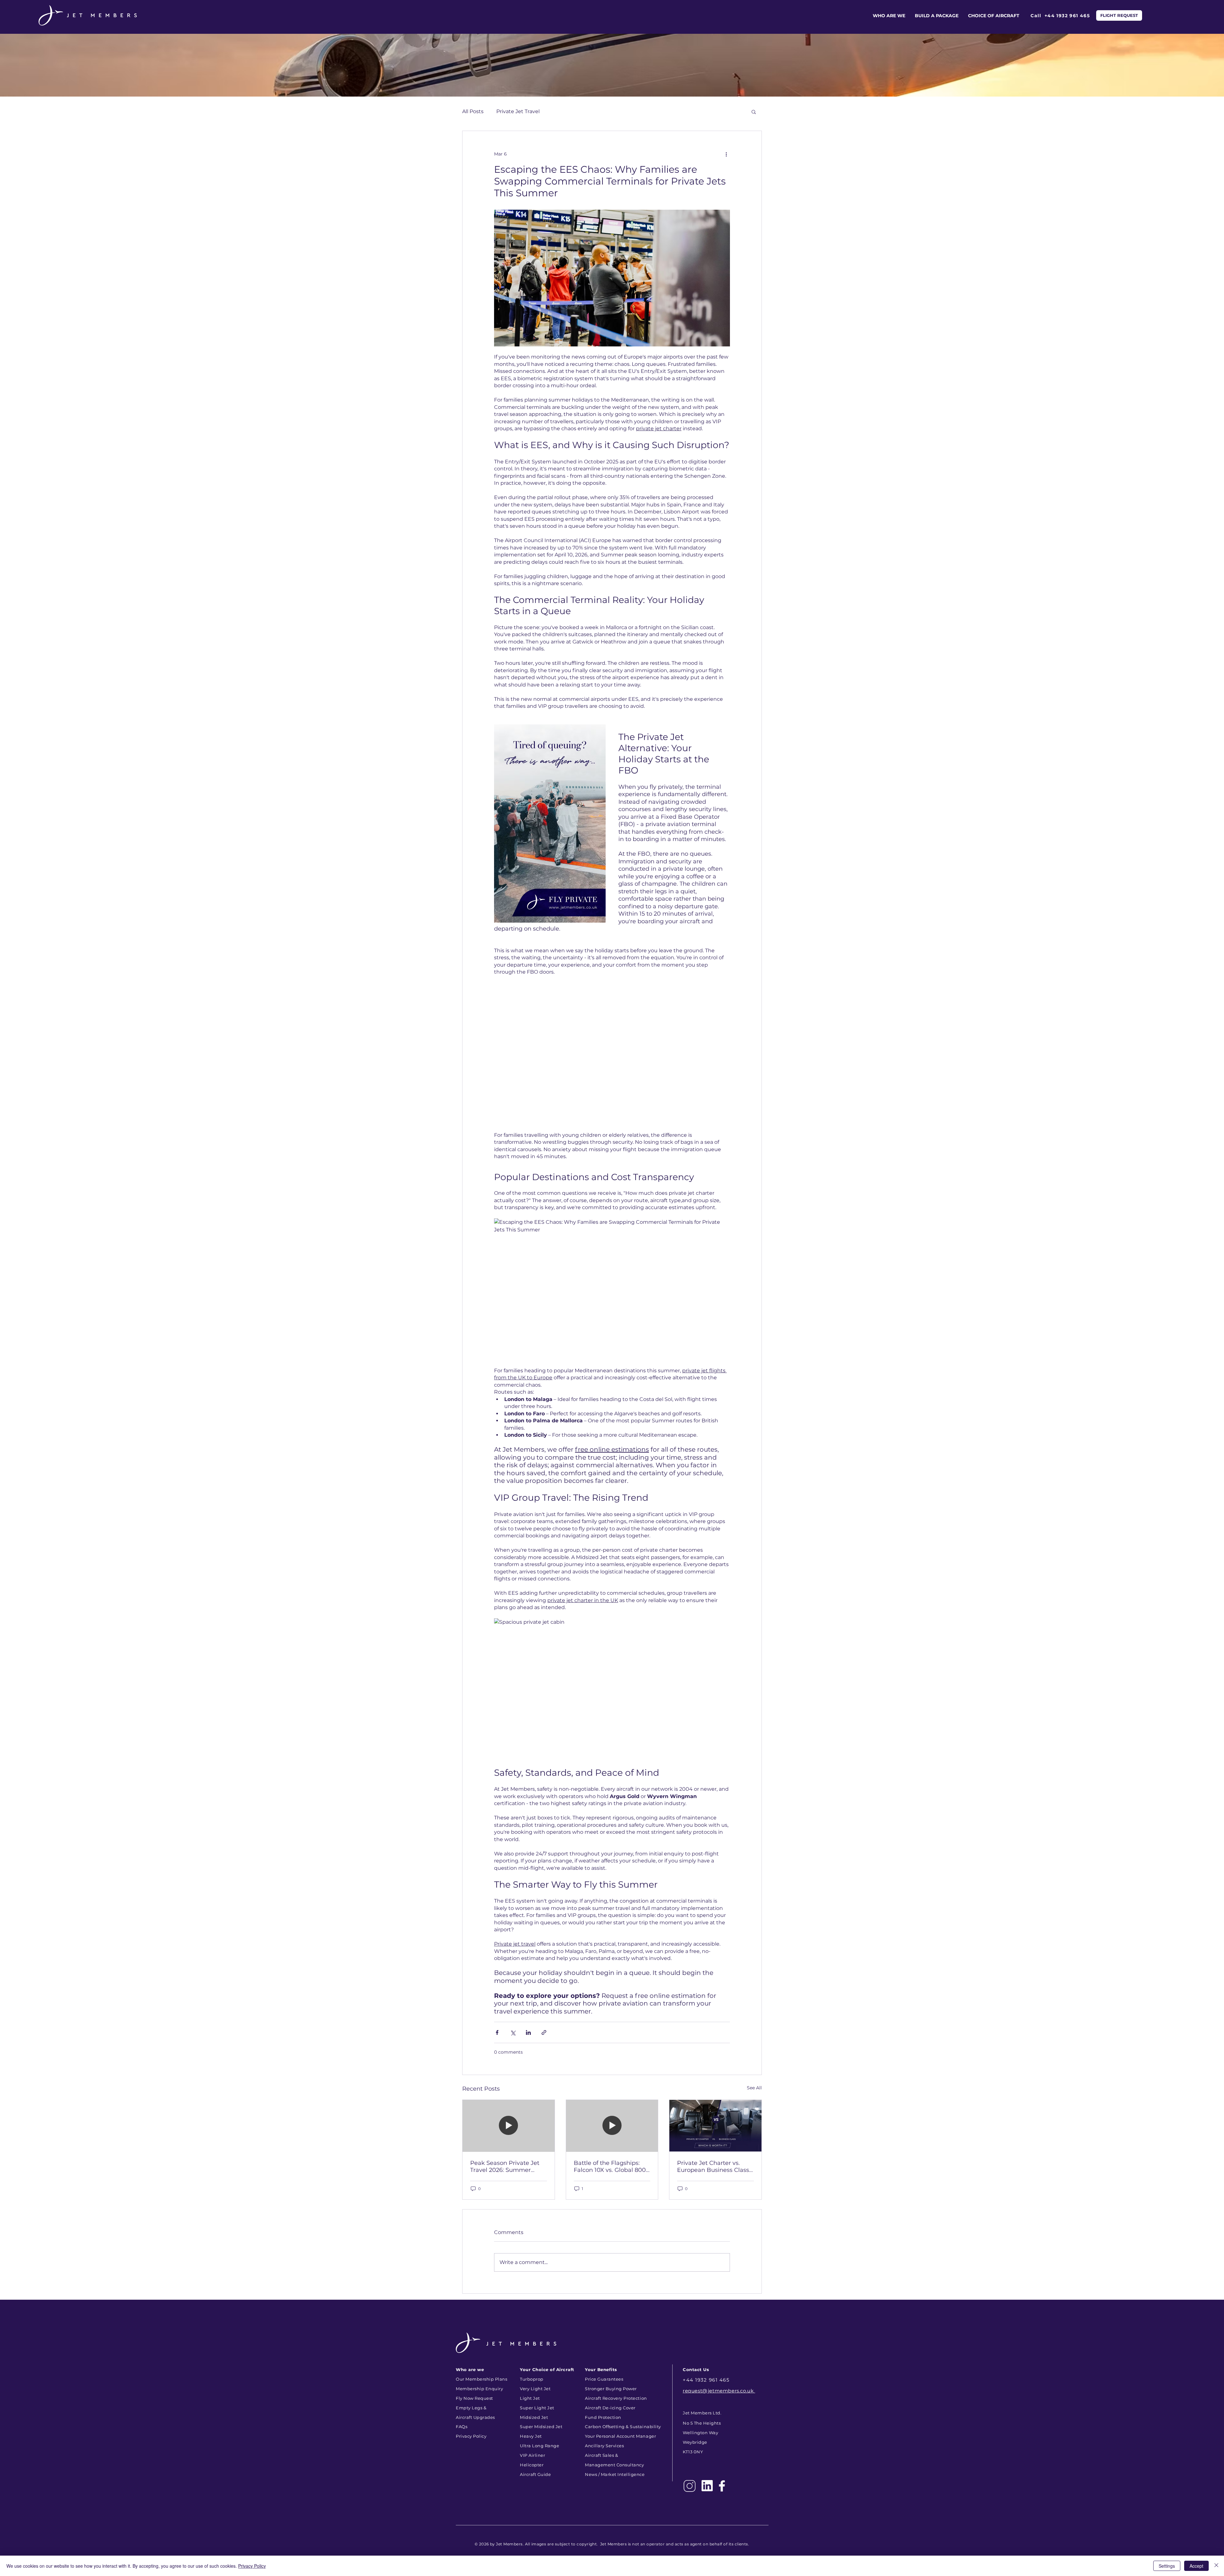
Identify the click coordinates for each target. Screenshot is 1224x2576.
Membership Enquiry (479, 2389)
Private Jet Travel (518, 111)
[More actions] (726, 154)
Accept (1196, 2566)
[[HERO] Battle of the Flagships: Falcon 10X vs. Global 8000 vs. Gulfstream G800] (612, 2126)
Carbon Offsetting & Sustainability (623, 2427)
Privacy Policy (252, 2566)
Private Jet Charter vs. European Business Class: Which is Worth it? (714, 2166)
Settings (1167, 2566)
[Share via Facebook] (497, 2032)
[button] (754, 112)
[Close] (1216, 2566)
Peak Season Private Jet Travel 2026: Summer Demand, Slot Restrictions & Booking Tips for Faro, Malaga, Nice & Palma (507, 2166)
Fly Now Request (474, 2398)
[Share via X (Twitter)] (513, 2032)
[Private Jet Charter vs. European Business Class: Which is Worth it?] (715, 2126)
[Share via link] (544, 2032)
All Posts (473, 111)
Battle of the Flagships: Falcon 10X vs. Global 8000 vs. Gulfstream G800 (612, 2166)
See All (754, 2088)
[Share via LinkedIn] (528, 2032)
